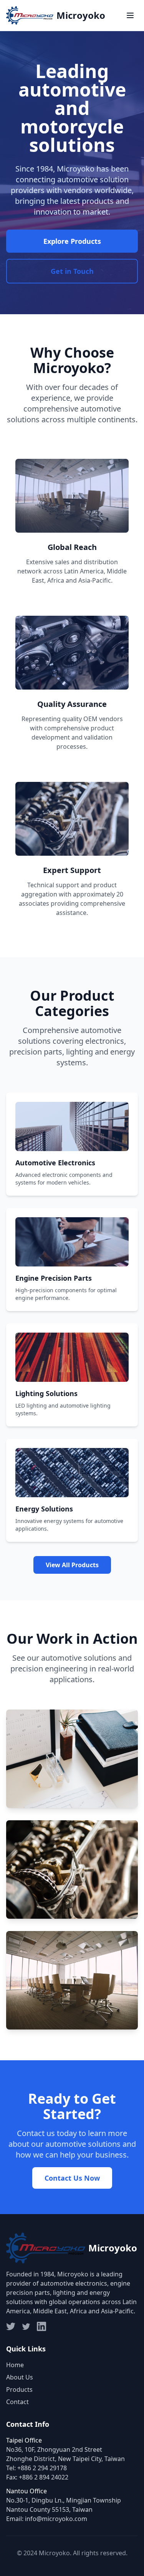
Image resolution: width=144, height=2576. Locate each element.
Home (15, 2365)
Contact (17, 2402)
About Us (20, 2377)
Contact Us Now (72, 2178)
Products (19, 2389)
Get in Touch (72, 271)
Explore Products (72, 241)
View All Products (72, 1565)
